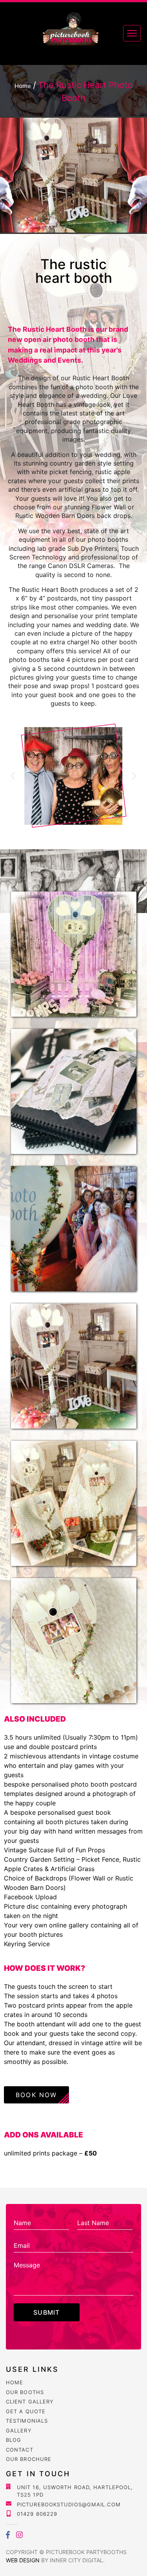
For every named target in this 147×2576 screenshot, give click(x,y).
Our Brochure (29, 2459)
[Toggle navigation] (132, 33)
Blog (14, 2440)
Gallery (19, 2430)
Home (15, 2382)
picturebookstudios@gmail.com (69, 2504)
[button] (13, 776)
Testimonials (27, 2421)
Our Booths (25, 2392)
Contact (20, 2450)
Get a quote (26, 2411)
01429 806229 (37, 2514)
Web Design (24, 2560)
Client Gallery (30, 2402)
